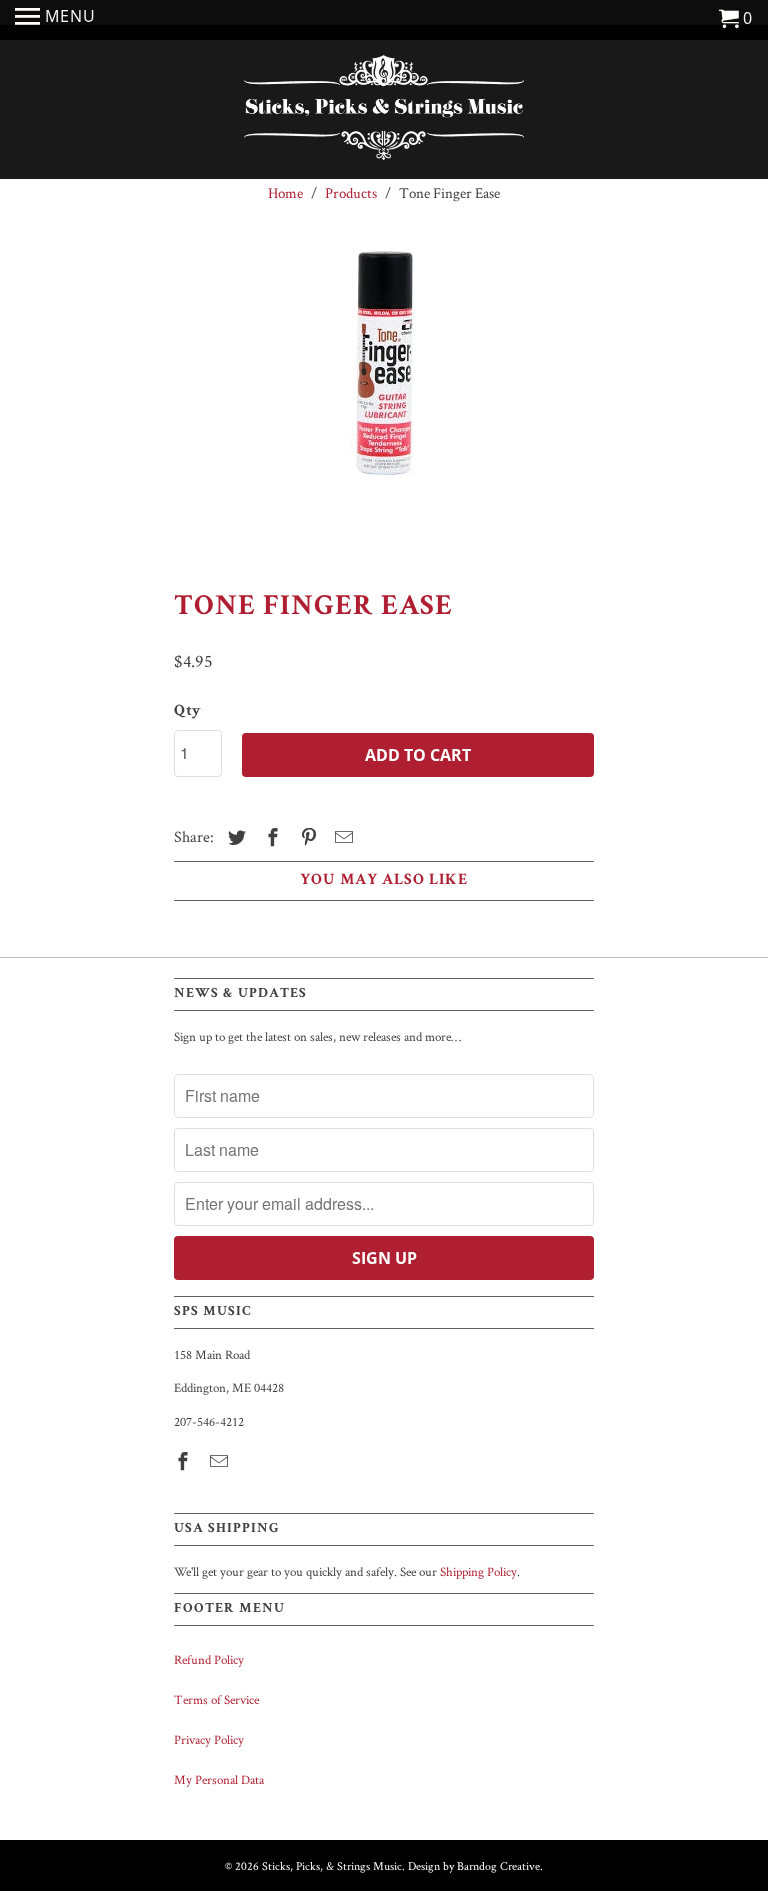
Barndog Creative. (500, 1865)
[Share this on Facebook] (270, 837)
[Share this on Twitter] (234, 837)
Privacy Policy (209, 1739)
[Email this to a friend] (341, 837)
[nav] (55, 20)
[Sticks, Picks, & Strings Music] (384, 112)
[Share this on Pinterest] (306, 837)
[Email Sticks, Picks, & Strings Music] (221, 1461)
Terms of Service (216, 1699)
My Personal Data (219, 1779)
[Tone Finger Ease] (384, 401)
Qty (187, 712)
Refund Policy (209, 1659)
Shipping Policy (478, 1571)
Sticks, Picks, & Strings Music (332, 1865)
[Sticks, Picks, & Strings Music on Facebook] (185, 1461)
